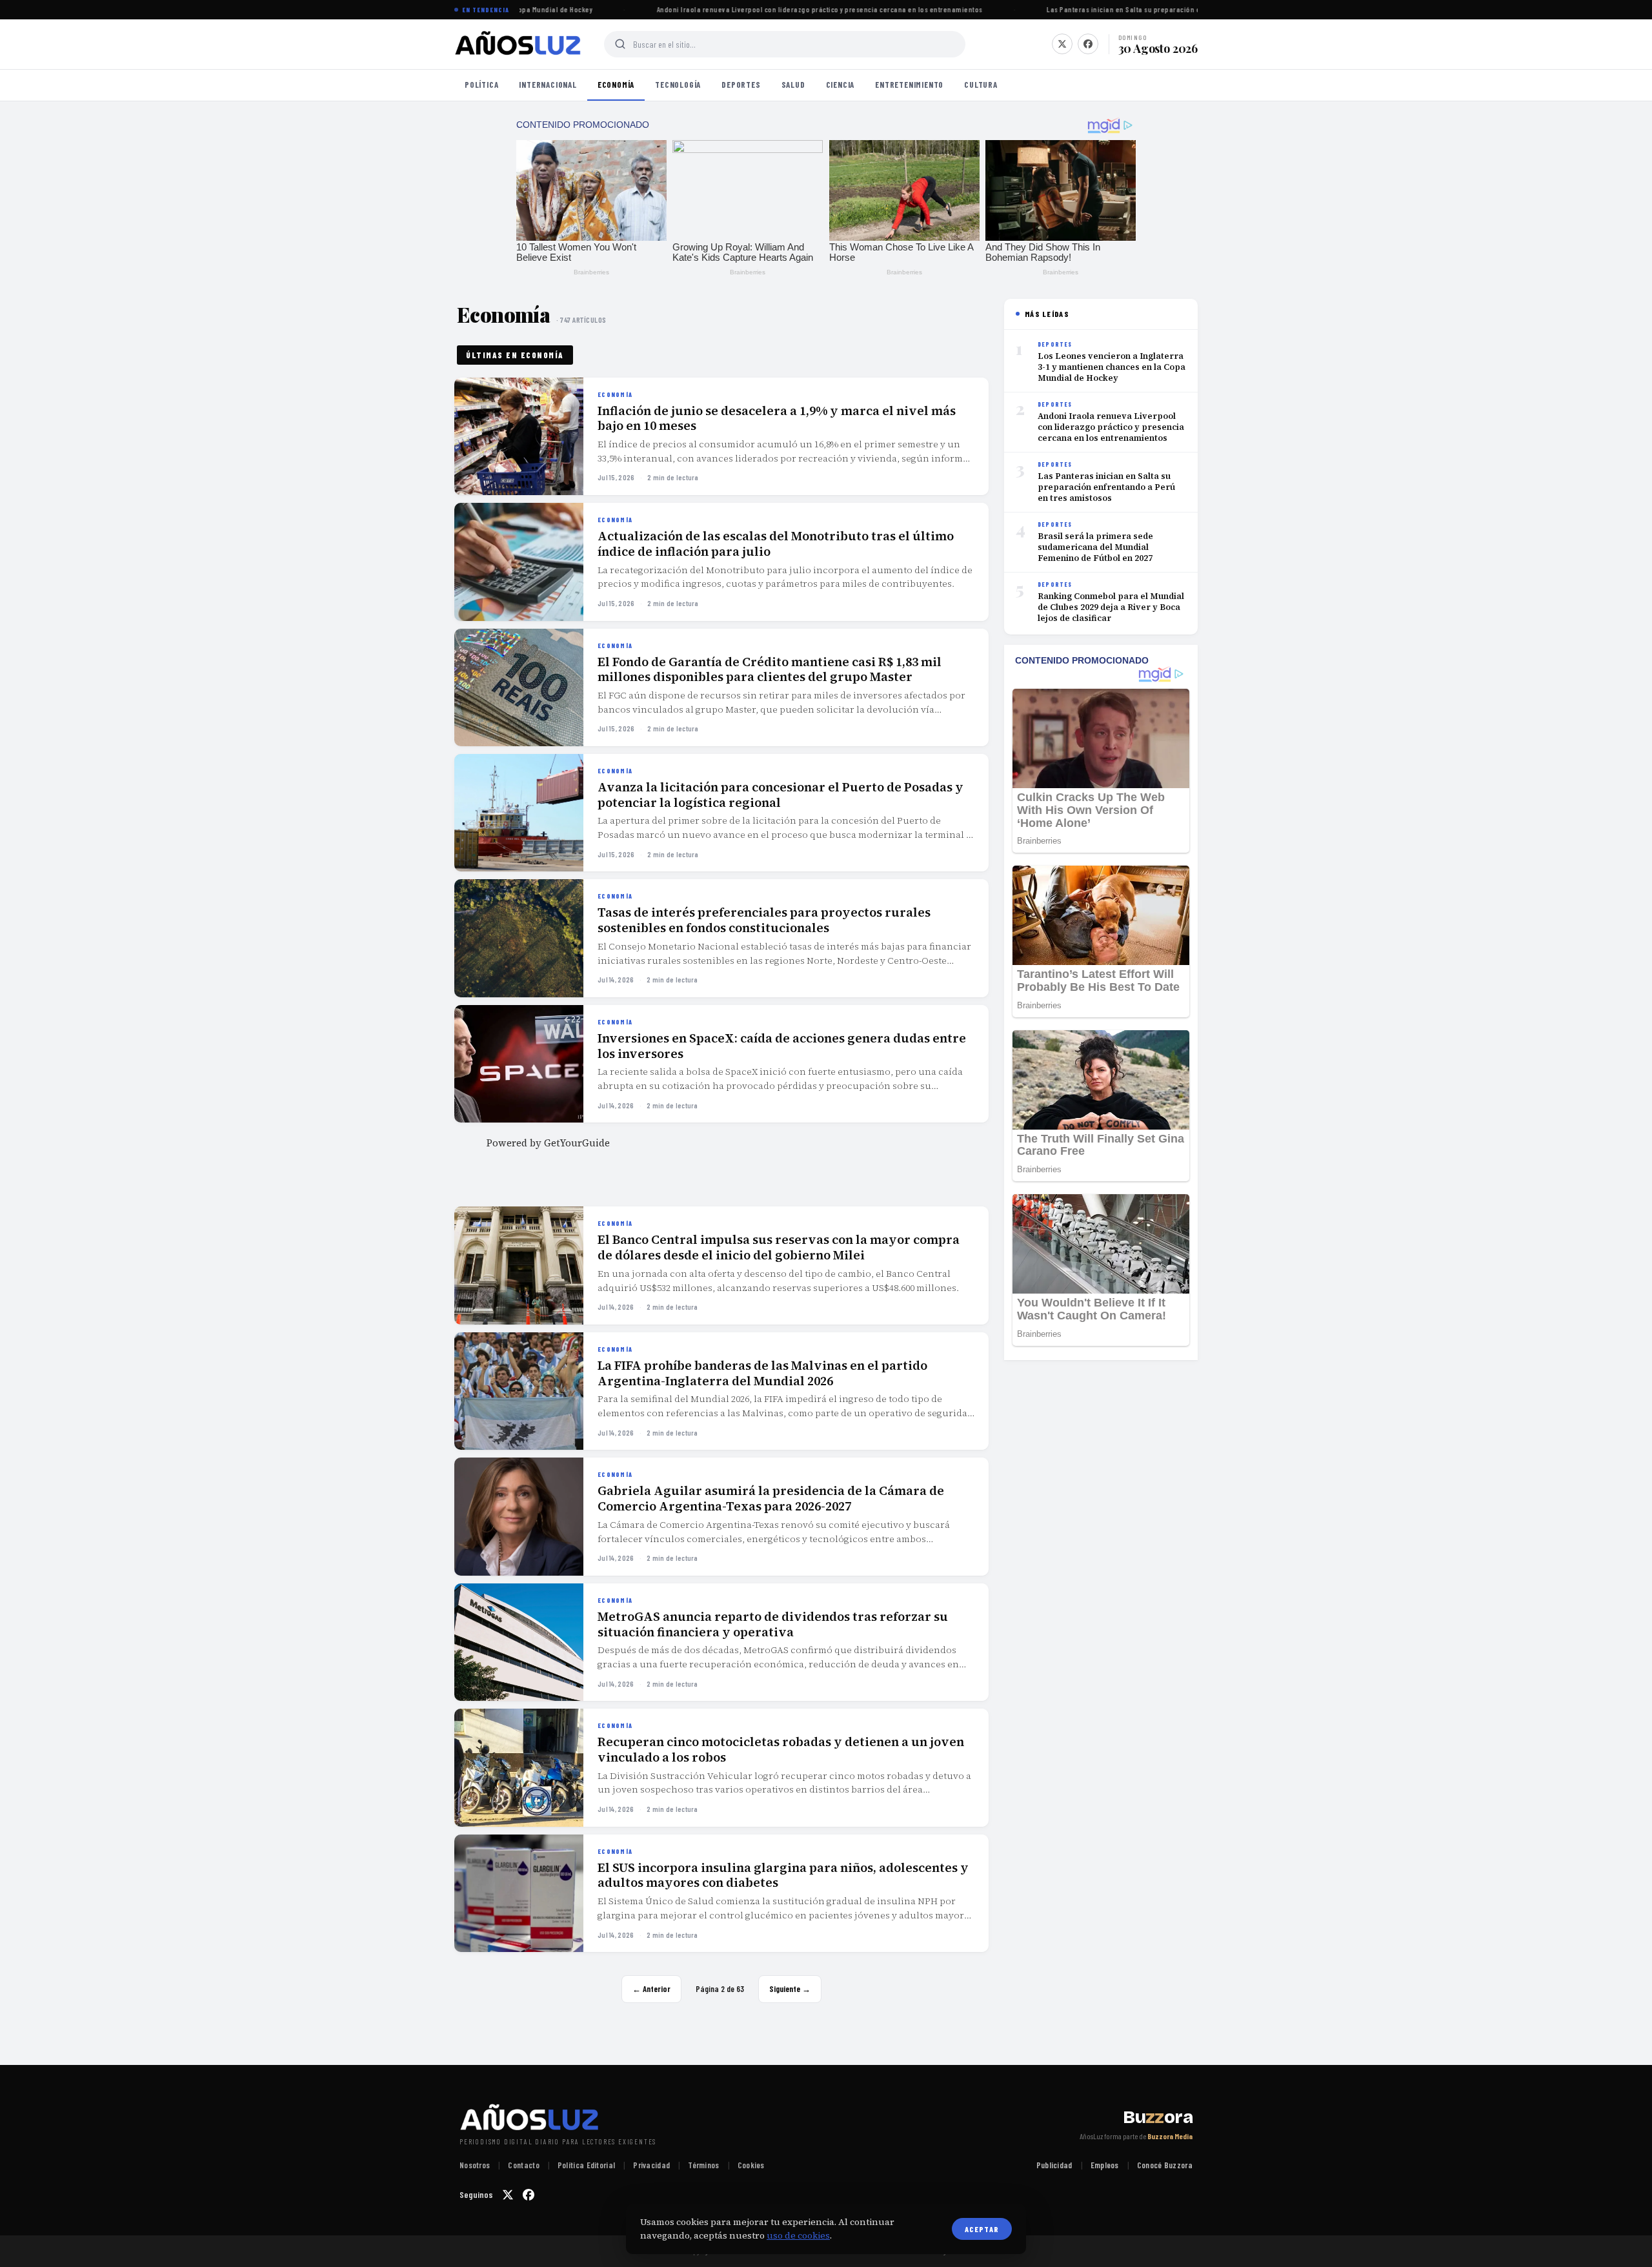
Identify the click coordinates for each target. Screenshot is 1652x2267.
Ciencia (841, 85)
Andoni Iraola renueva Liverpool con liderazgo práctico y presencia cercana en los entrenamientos (804, 9)
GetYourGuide (577, 1143)
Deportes (741, 85)
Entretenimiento (909, 85)
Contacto (523, 2165)
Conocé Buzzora (1165, 2165)
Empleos (1105, 2165)
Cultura (981, 85)
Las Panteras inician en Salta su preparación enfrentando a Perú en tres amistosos (1167, 9)
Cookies (751, 2165)
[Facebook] (1088, 44)
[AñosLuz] (519, 44)
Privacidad (651, 2165)
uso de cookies (798, 2235)
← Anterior (651, 1989)
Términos (703, 2165)
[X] (1062, 44)
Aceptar (982, 2229)
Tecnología (678, 85)
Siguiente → (790, 1989)
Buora (1158, 2117)
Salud (793, 85)
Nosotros (475, 2165)
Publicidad (1054, 2165)
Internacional (548, 85)
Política (481, 85)
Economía (616, 85)
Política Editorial (586, 2165)
